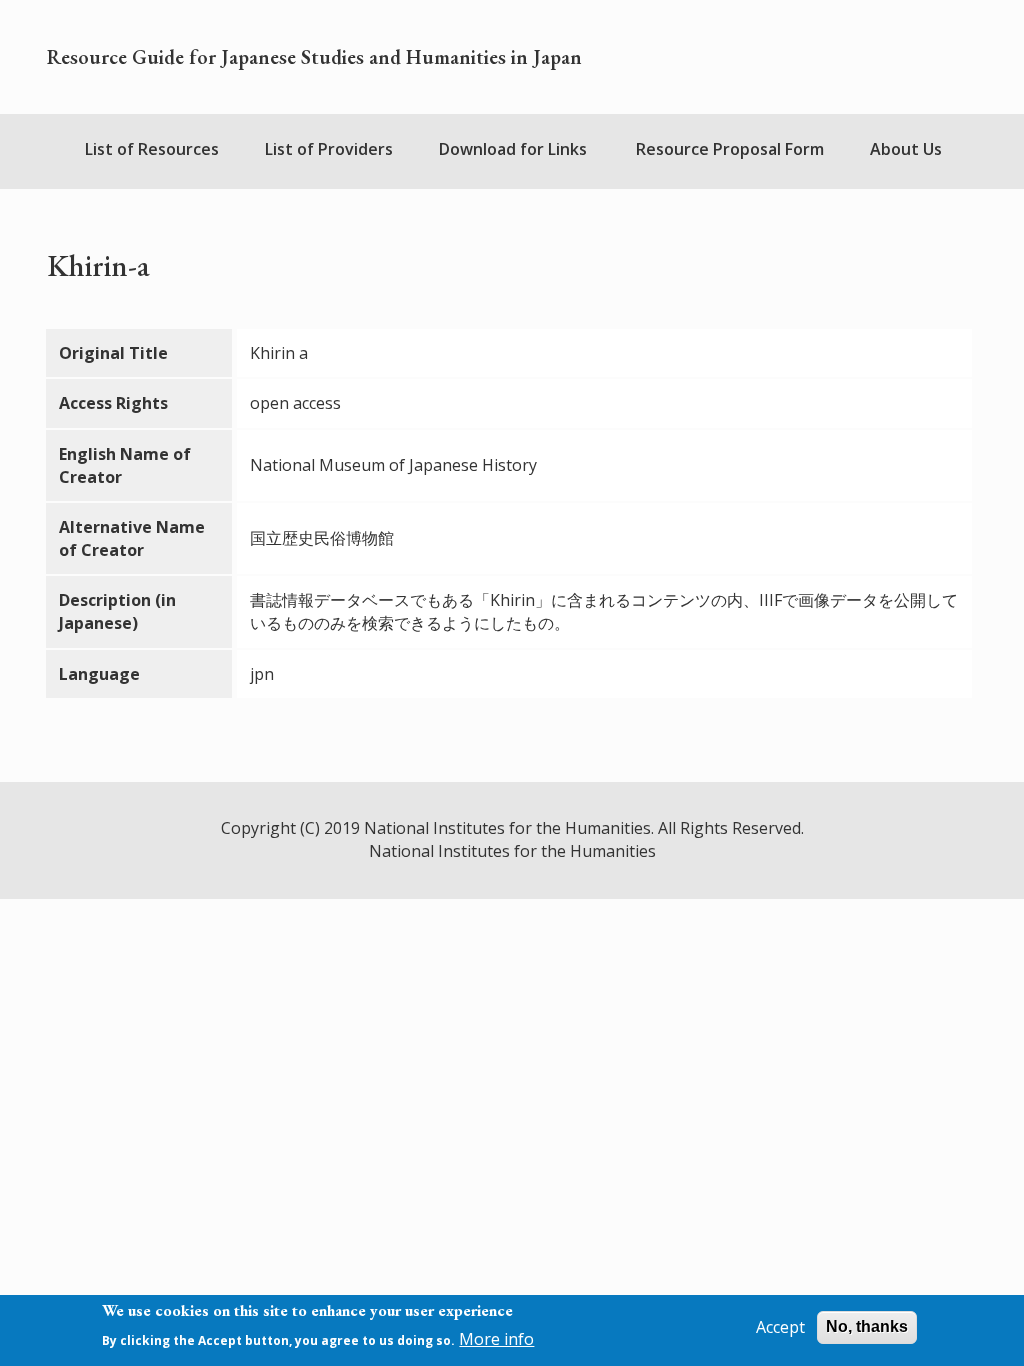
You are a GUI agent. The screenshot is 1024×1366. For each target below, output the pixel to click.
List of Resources (152, 149)
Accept (780, 1327)
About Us (906, 149)
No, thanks (867, 1326)
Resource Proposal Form (730, 149)
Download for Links (513, 149)
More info (496, 1339)
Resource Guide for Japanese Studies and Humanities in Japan (314, 57)
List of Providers (329, 149)
